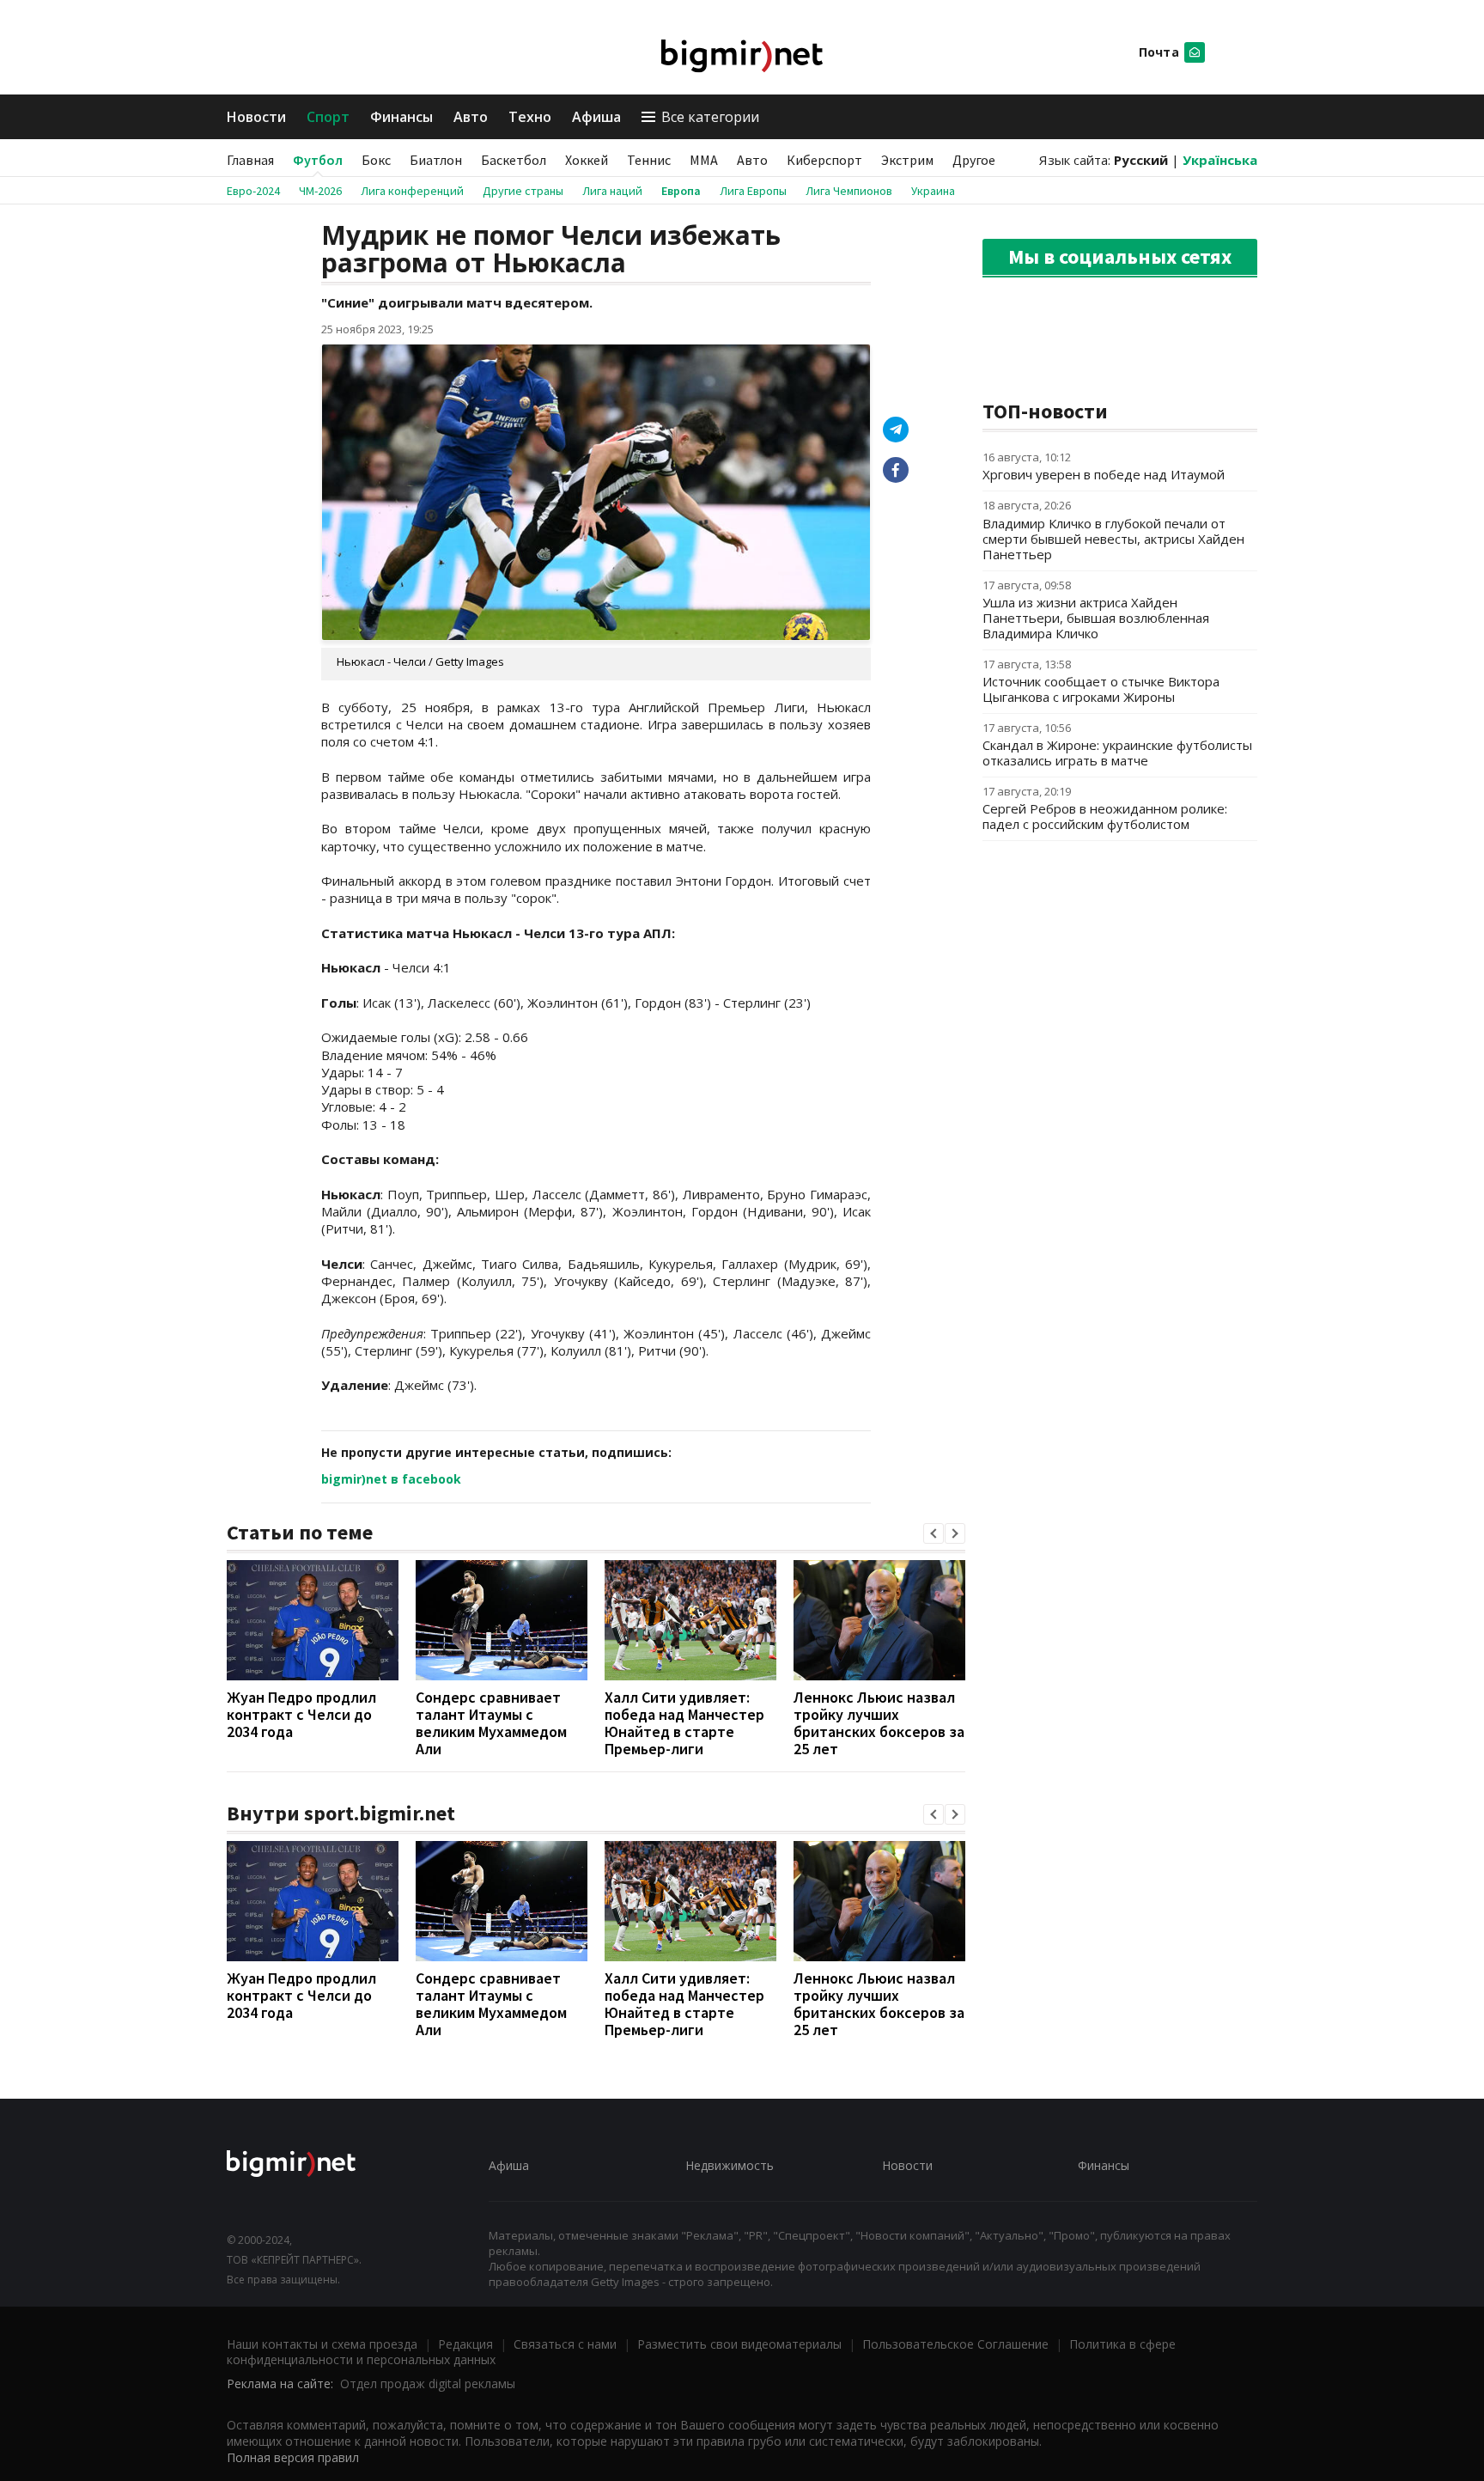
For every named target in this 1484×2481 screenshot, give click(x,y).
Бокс (376, 160)
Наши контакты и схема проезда (322, 2344)
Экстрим (907, 160)
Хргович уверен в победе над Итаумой (1104, 474)
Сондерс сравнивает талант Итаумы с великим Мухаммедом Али (491, 1723)
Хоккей (587, 160)
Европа (681, 191)
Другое (974, 160)
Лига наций (612, 191)
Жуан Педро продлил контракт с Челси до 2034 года (301, 1714)
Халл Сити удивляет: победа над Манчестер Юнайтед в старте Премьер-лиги (684, 1723)
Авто (471, 117)
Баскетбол (514, 160)
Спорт (328, 117)
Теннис (649, 160)
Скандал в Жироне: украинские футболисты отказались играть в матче (1117, 753)
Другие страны (523, 191)
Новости (256, 117)
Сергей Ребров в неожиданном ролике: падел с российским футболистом (1105, 816)
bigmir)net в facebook (391, 1479)
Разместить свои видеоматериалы (739, 2344)
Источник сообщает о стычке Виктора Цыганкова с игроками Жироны (1101, 689)
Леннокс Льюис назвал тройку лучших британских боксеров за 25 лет (879, 1723)
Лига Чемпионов (849, 191)
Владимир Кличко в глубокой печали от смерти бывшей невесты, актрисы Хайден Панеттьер (1113, 539)
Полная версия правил (293, 2457)
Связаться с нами (565, 2344)
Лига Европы (753, 191)
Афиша (596, 117)
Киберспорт (824, 160)
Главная (250, 160)
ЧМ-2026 (320, 191)
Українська (1220, 160)
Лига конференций (412, 191)
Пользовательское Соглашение (955, 2344)
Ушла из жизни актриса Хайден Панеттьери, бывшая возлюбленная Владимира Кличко (1096, 618)
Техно (530, 117)
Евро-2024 (253, 191)
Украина (933, 191)
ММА (704, 160)
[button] (934, 1533)
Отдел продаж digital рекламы (428, 2383)
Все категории (710, 117)
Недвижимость (730, 2165)
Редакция (465, 2344)
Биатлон (436, 160)
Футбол (318, 160)
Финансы (401, 117)
